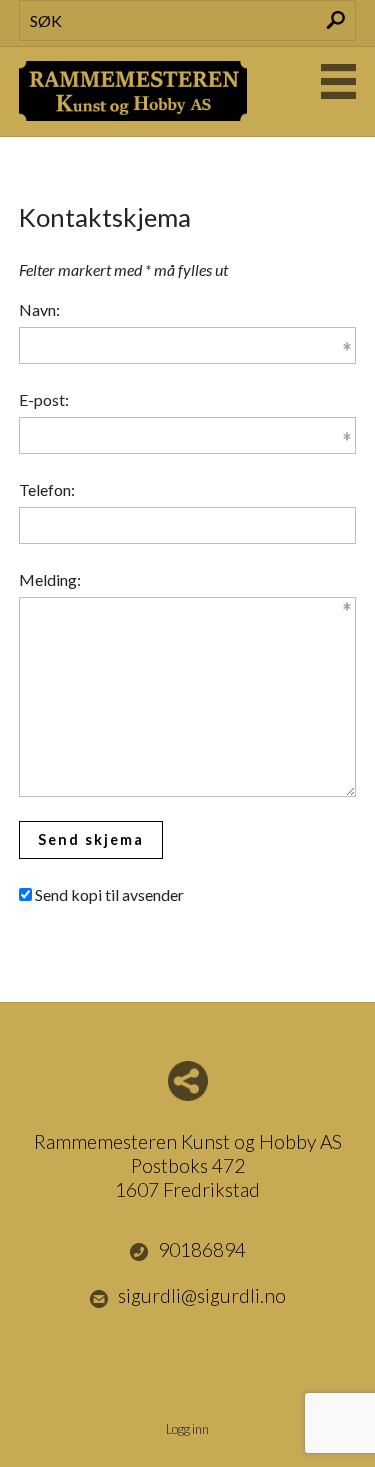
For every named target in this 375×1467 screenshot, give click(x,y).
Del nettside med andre (188, 1081)
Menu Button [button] (338, 81)
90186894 (202, 1249)
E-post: (44, 399)
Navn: (39, 309)
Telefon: (47, 489)
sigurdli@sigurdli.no (202, 1295)
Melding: (50, 579)
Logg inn (187, 1429)
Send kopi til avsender (109, 894)
